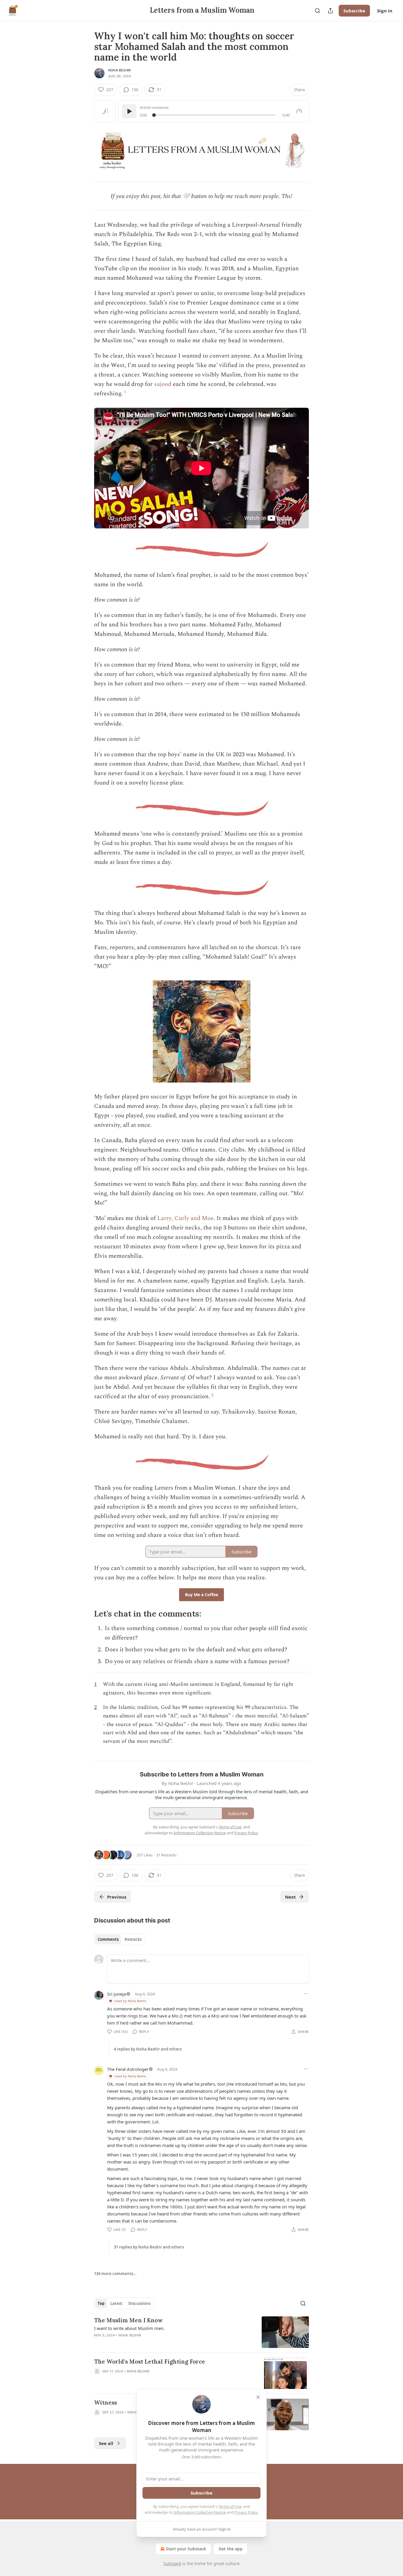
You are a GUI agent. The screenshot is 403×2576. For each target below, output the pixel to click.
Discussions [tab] (139, 2303)
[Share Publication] (330, 11)
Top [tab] (101, 2303)
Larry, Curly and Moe (185, 1218)
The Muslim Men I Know (128, 2320)
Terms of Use (230, 2506)
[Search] (317, 11)
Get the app (231, 2549)
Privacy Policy (246, 2512)
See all (106, 2443)
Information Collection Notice (200, 2512)
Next (290, 1897)
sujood (163, 384)
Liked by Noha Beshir (130, 2001)
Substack (172, 2563)
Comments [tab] (108, 1939)
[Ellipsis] (306, 1994)
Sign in (385, 11)
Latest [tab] (116, 2303)
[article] (201, 2332)
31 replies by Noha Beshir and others (149, 2247)
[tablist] (120, 1939)
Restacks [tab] (133, 1939)
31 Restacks (166, 1855)
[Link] (86, 1614)
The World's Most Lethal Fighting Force (150, 2362)
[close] (258, 2397)
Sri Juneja (117, 1994)
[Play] (129, 111)
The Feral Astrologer (128, 2069)
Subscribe (354, 11)
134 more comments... (115, 2274)
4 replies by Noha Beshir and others (148, 2049)
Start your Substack (186, 2549)
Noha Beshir (119, 70)
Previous (117, 1897)
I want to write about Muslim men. (129, 2328)
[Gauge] (299, 111)
